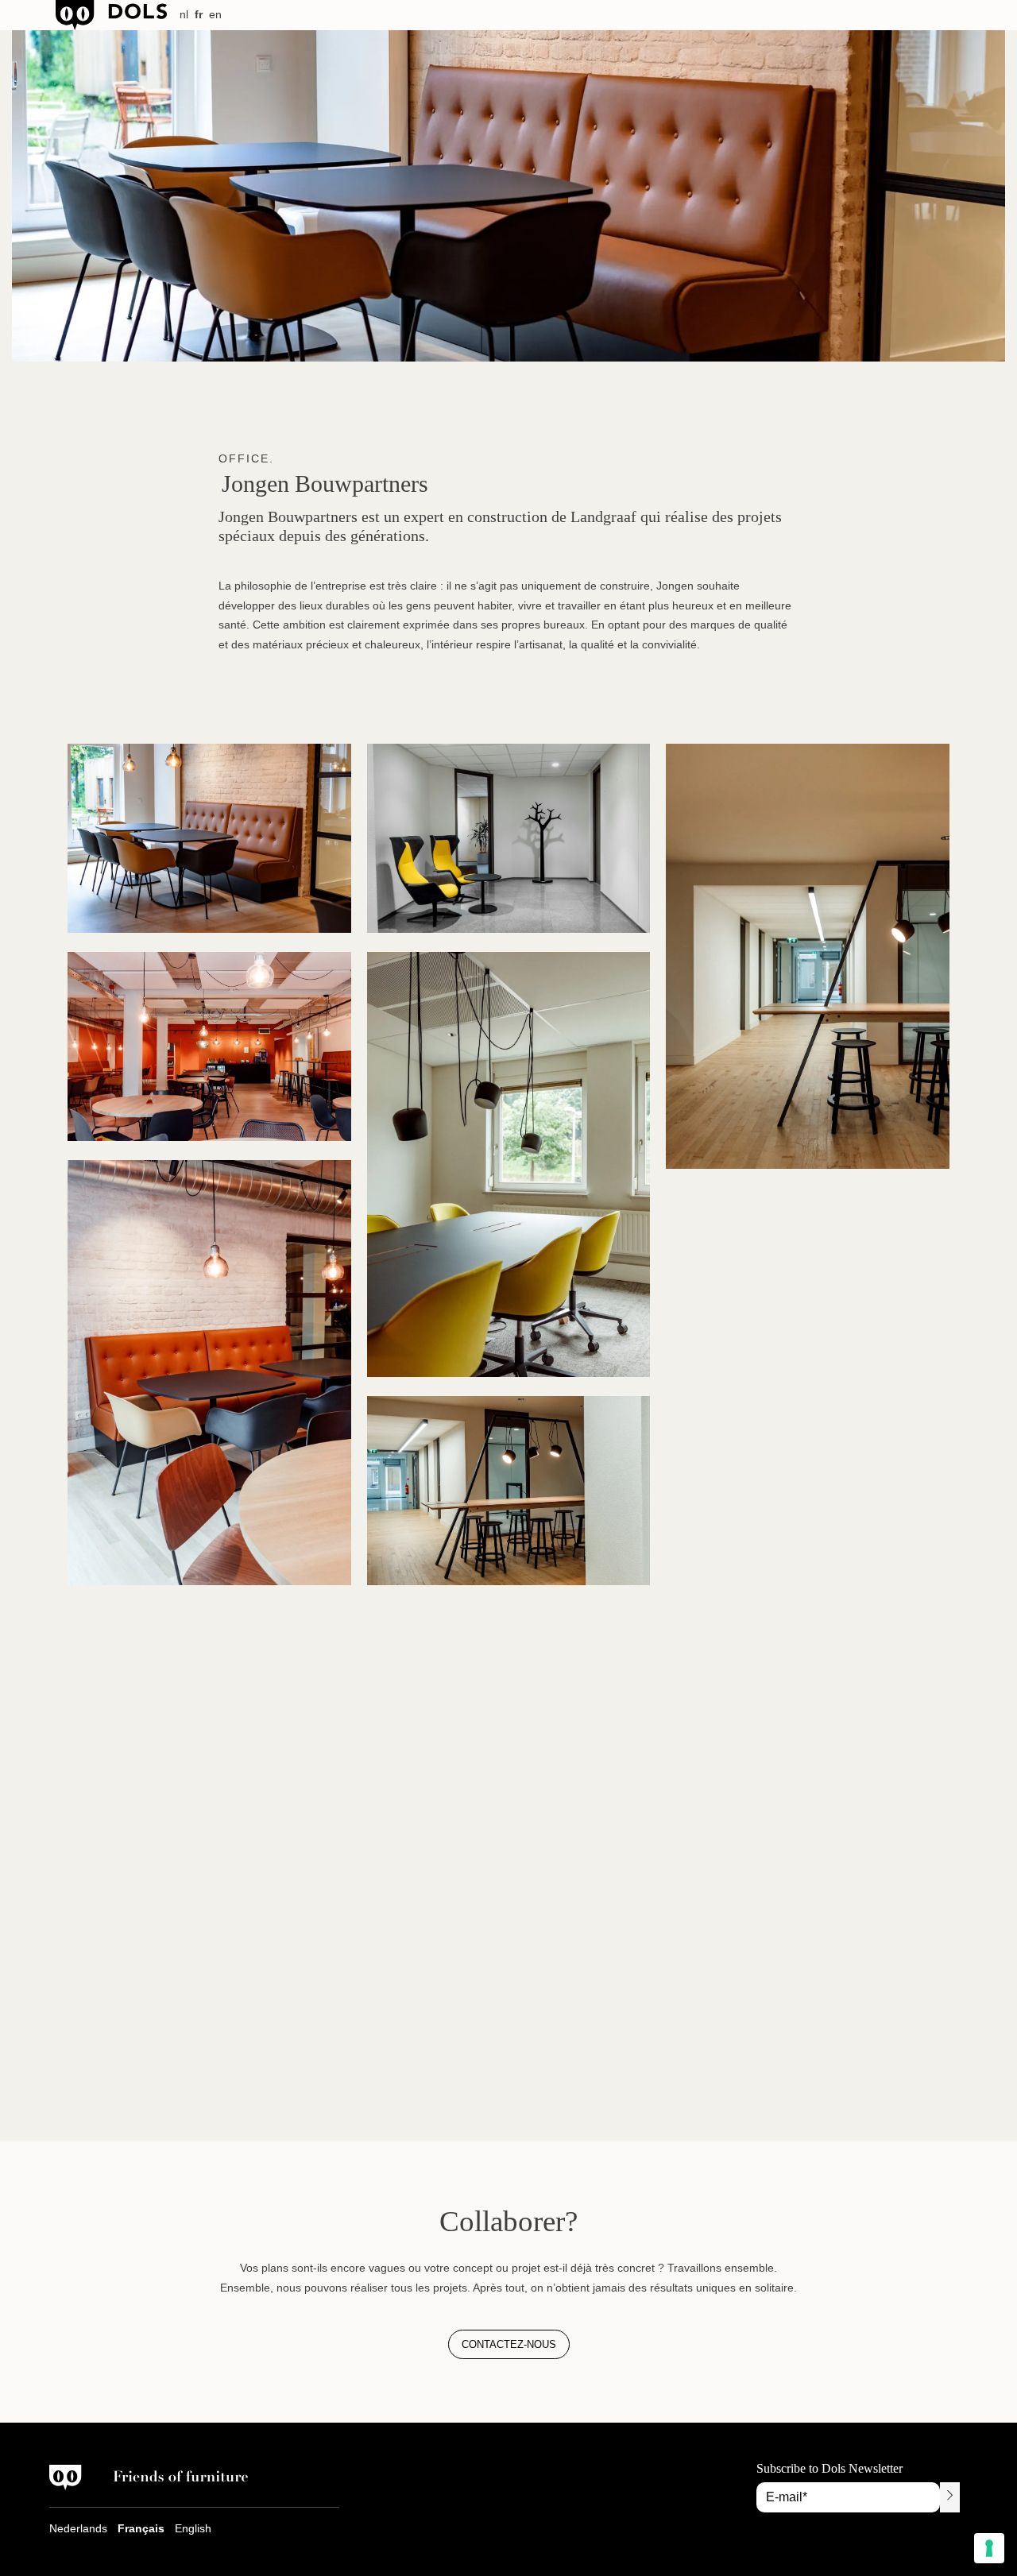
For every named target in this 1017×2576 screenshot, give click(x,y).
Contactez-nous (509, 2344)
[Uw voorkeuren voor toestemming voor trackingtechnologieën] (989, 2548)
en (215, 14)
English (193, 2528)
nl (184, 14)
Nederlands (78, 2528)
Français (141, 2528)
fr (199, 14)
